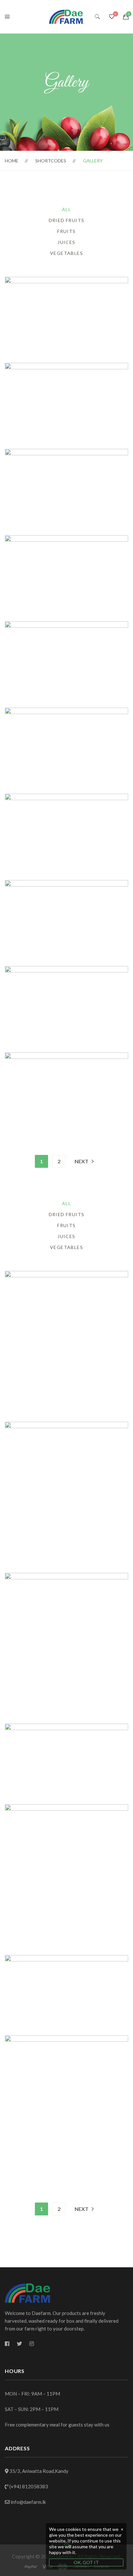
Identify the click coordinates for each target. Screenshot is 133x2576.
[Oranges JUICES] (66, 625)
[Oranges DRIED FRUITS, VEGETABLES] (66, 367)
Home (12, 161)
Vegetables (66, 253)
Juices (66, 242)
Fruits (66, 231)
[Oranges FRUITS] (66, 453)
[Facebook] (7, 2344)
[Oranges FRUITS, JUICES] (66, 281)
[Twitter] (19, 2344)
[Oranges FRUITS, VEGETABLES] (66, 797)
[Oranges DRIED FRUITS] (66, 970)
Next (82, 1161)
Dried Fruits (67, 220)
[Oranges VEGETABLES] (66, 1056)
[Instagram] (32, 2344)
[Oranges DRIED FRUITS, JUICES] (66, 711)
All (66, 209)
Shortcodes (51, 161)
